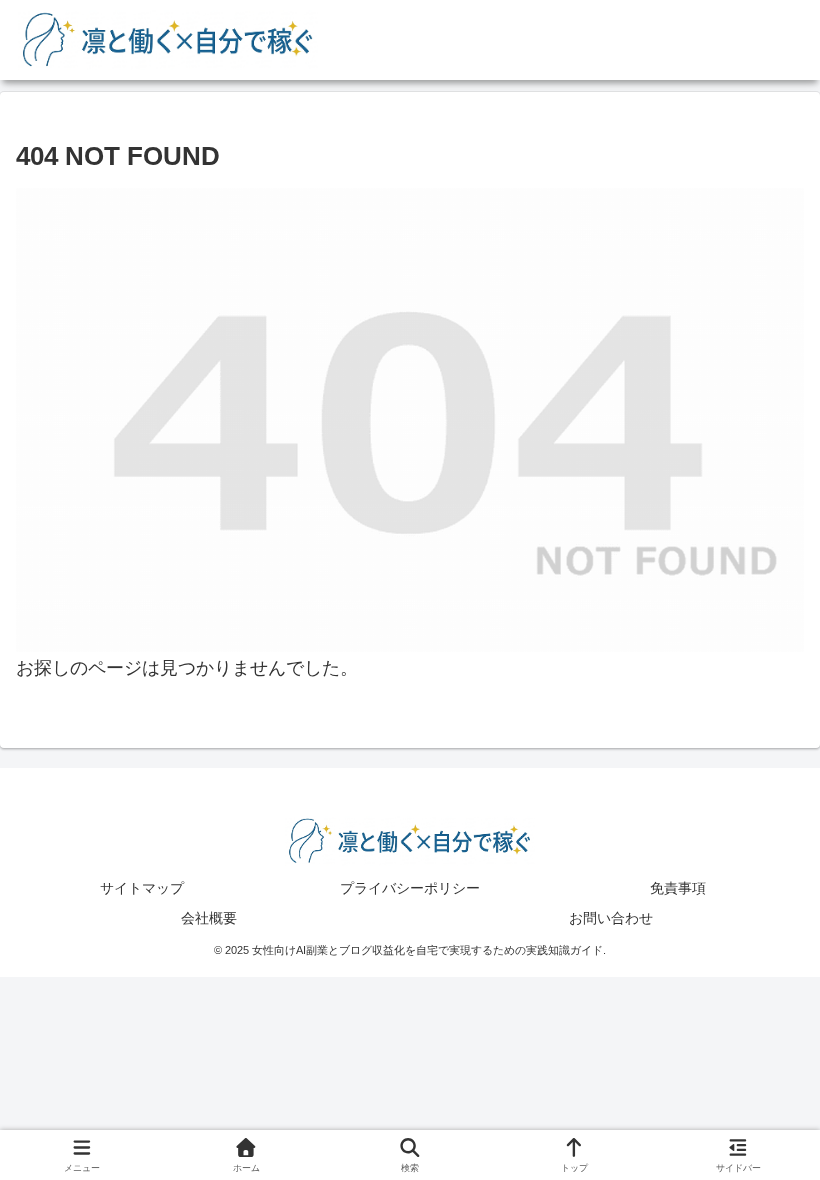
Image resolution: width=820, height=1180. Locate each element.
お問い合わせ (611, 918)
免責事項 (678, 888)
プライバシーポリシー (410, 888)
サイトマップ (142, 888)
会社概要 (209, 918)
